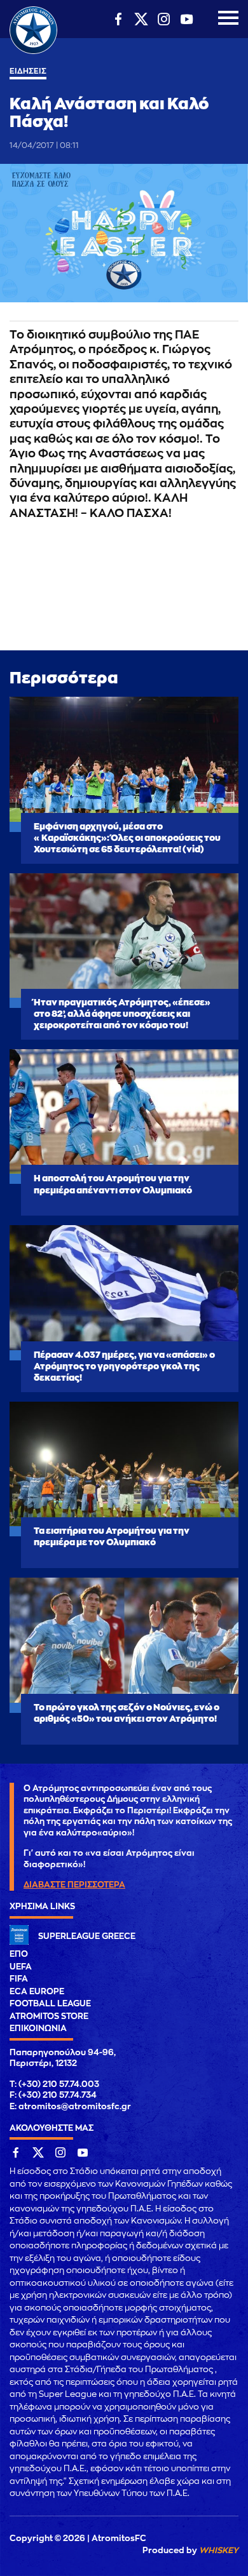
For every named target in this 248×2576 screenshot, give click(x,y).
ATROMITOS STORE (49, 2016)
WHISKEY (219, 2550)
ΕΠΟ (19, 1954)
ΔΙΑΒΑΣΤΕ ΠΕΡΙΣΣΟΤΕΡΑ (74, 1885)
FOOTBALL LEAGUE (50, 2003)
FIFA (19, 1979)
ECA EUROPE (37, 1991)
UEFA (21, 1967)
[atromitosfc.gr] (33, 52)
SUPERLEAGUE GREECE (87, 1936)
